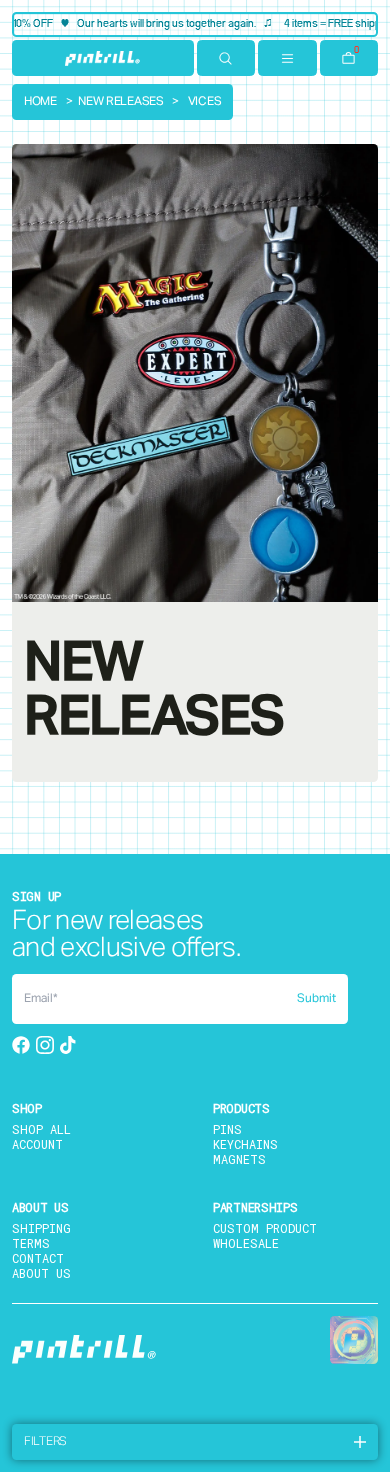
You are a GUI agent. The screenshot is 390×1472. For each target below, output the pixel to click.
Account (37, 1144)
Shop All (41, 1129)
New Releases (120, 102)
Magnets (239, 1159)
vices (205, 102)
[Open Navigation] (287, 58)
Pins (227, 1129)
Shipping (41, 1228)
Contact (38, 1258)
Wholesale (246, 1243)
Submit (316, 999)
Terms (31, 1243)
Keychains (245, 1144)
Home (40, 102)
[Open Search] (226, 58)
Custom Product (265, 1228)
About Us (41, 1273)
